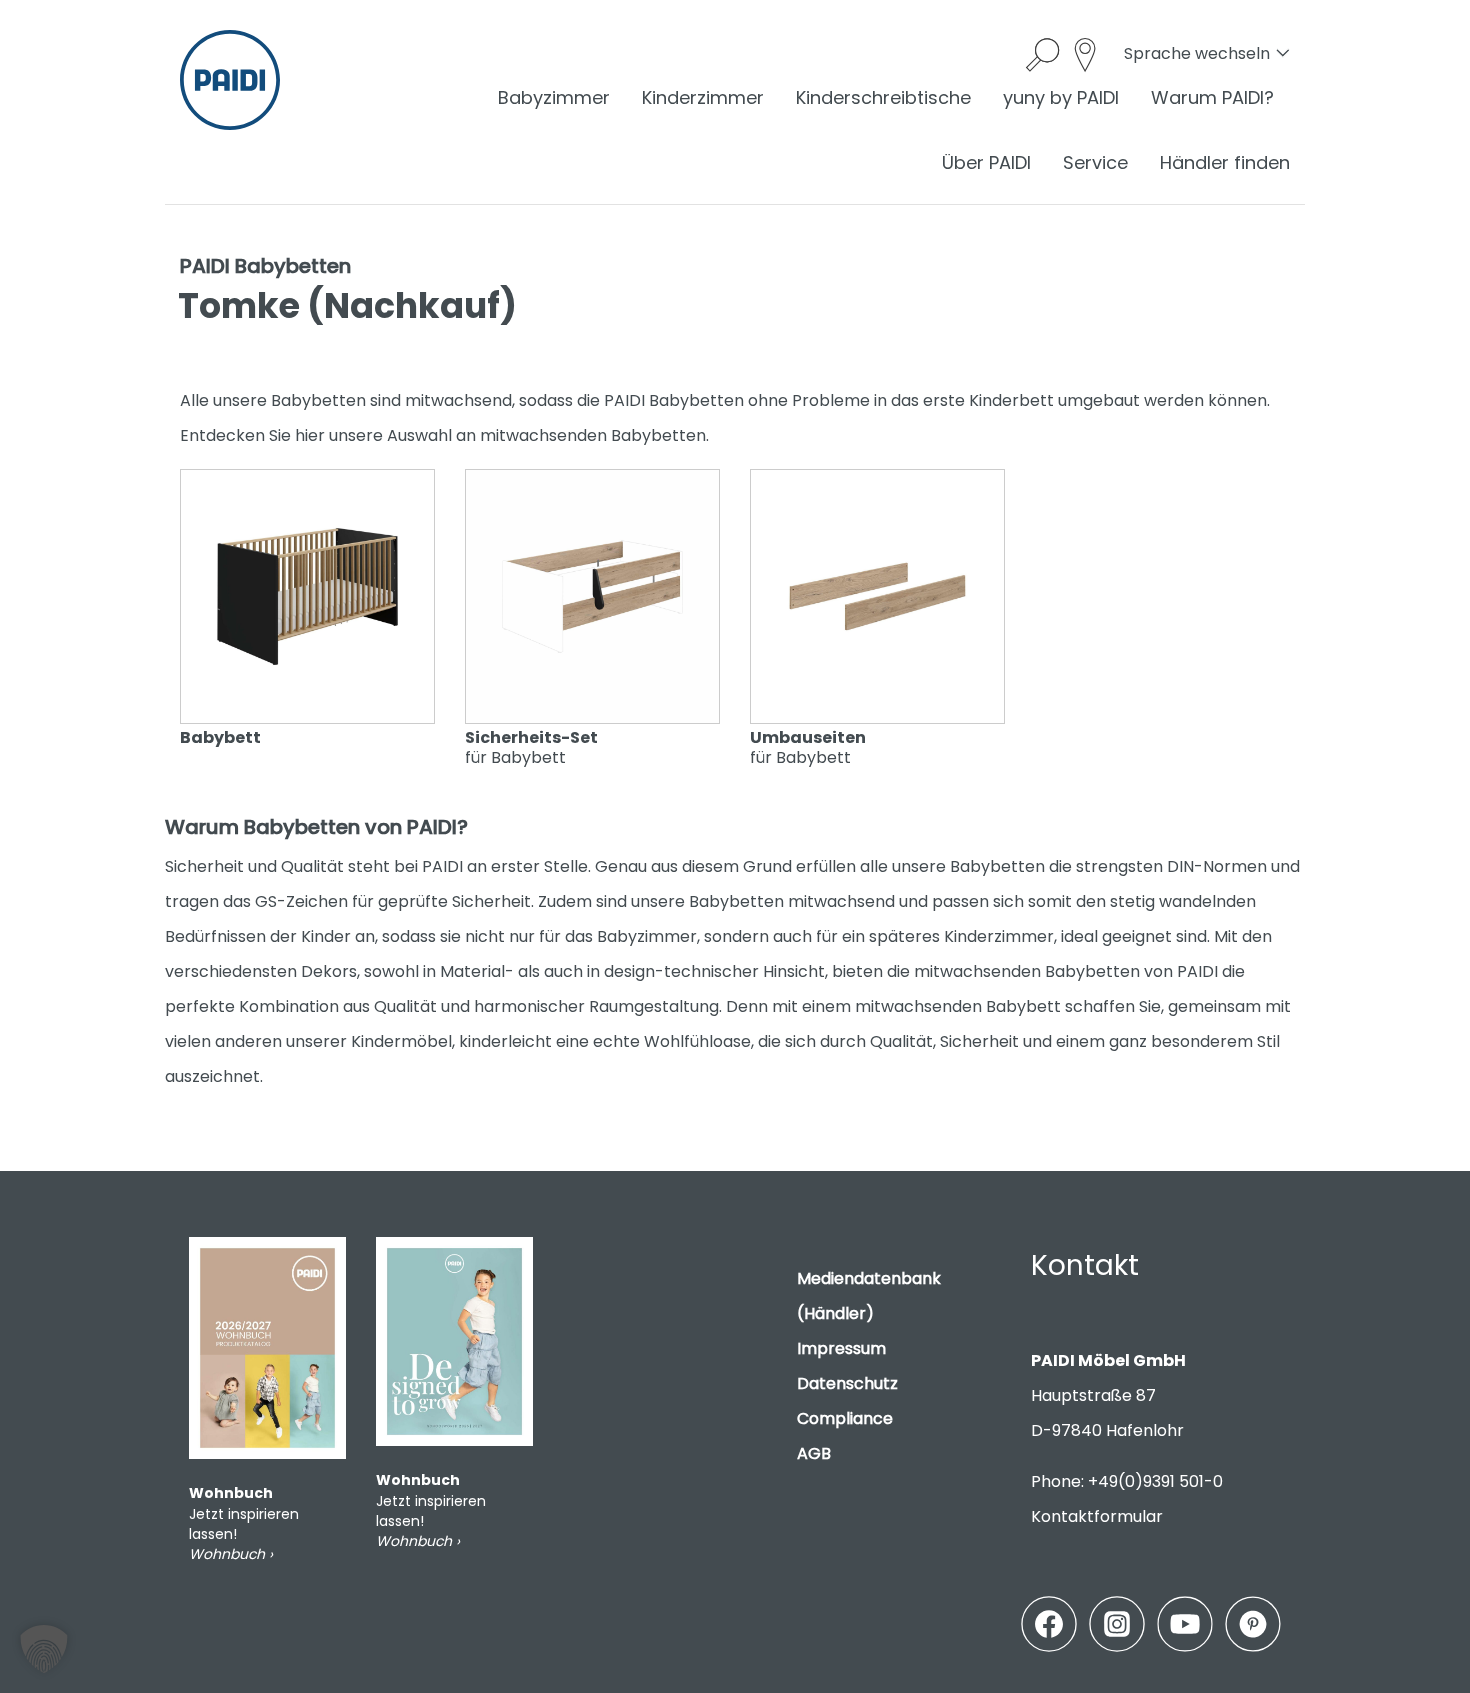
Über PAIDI (986, 162)
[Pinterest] (1253, 1624)
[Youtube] (1185, 1624)
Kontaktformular (1097, 1516)
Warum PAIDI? (1212, 97)
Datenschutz (847, 1383)
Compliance (845, 1418)
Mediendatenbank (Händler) (869, 1296)
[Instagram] (1117, 1624)
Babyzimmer (554, 97)
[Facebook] (1049, 1624)
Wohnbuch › (231, 1554)
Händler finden (1225, 162)
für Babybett (531, 747)
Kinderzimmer (703, 97)
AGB (814, 1453)
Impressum (841, 1348)
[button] (44, 1649)
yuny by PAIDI (1061, 97)
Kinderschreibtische (883, 97)
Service (1095, 162)
